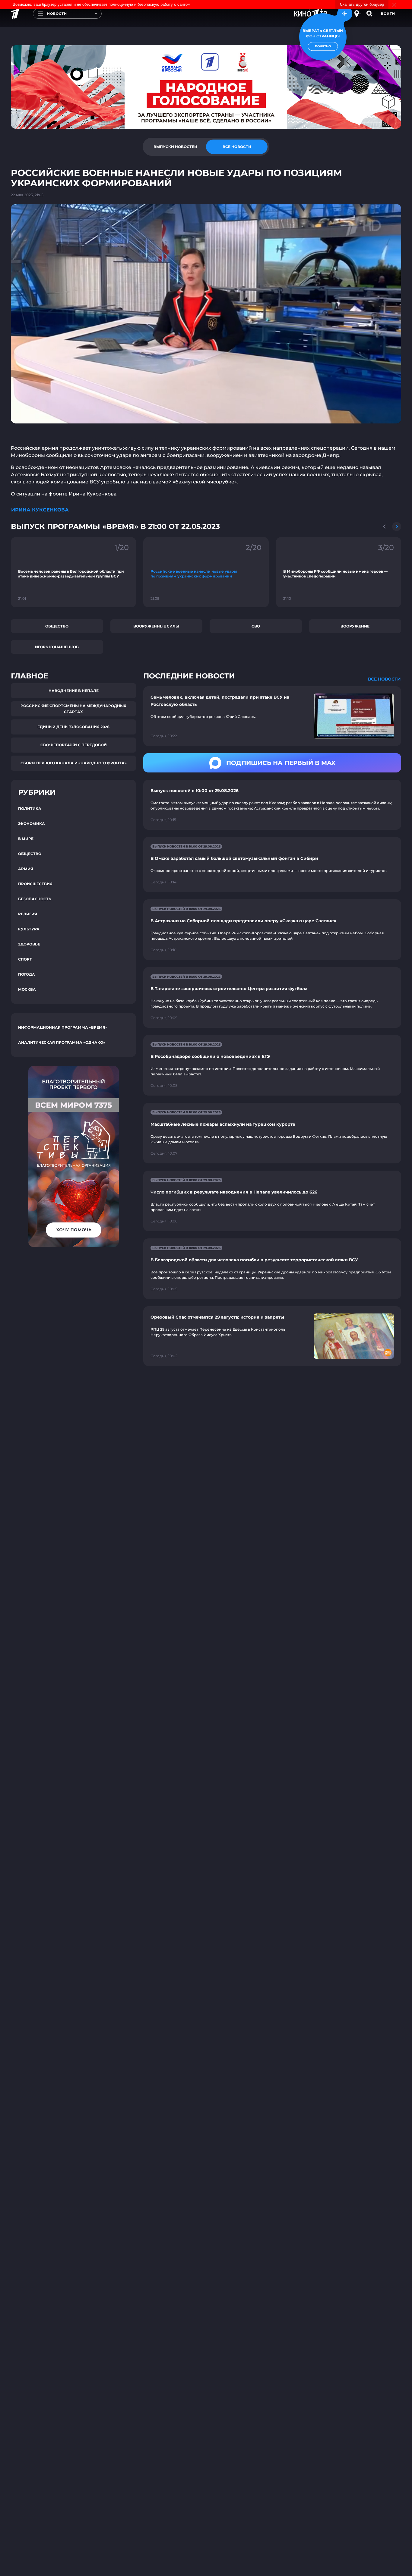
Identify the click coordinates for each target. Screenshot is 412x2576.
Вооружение (355, 626)
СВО (256, 626)
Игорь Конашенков (57, 647)
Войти (388, 14)
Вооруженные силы (156, 626)
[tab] (175, 147)
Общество (57, 626)
